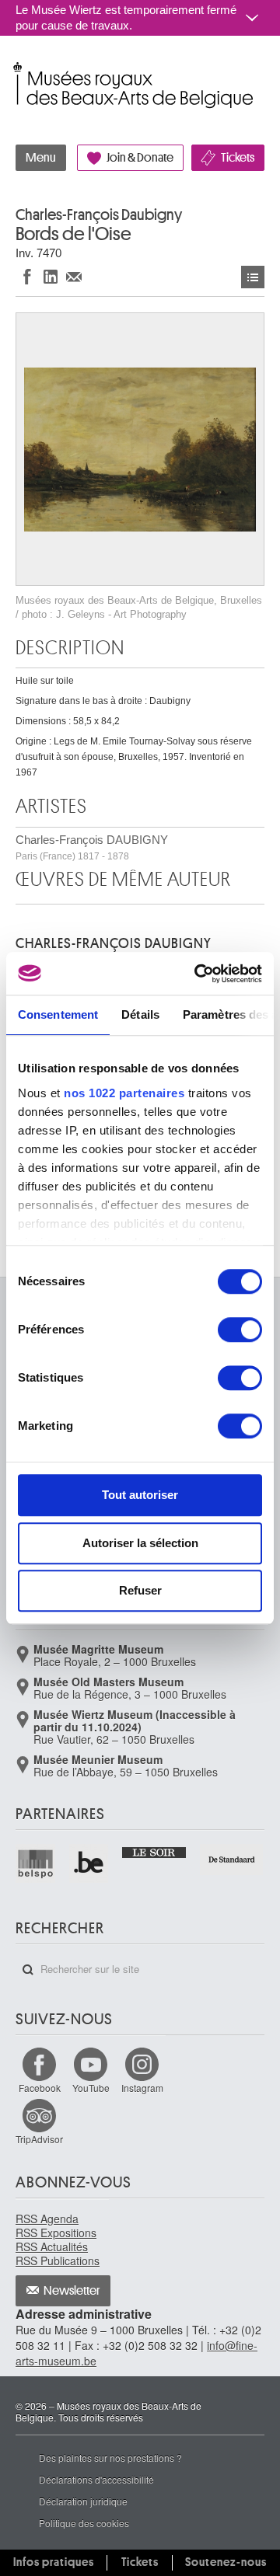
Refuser (140, 1590)
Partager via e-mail (74, 276)
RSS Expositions (56, 2233)
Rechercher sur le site (28, 1970)
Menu (41, 158)
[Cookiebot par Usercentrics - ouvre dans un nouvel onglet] (198, 974)
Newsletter (72, 2291)
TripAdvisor (39, 2139)
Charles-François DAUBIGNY (92, 847)
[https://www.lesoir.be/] (154, 1851)
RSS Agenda (47, 2219)
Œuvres (253, 277)
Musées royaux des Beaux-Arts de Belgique (17, 69)
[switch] (240, 1330)
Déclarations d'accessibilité (96, 2479)
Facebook (40, 2088)
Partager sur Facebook (27, 276)
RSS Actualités (52, 2247)
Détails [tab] (140, 1014)
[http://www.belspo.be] (36, 1864)
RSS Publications (58, 2261)
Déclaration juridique (83, 2501)
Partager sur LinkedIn (51, 276)
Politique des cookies (84, 2523)
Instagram (142, 2088)
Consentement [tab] (58, 1014)
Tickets (238, 158)
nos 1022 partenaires (124, 1093)
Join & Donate (140, 158)
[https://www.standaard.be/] (232, 1860)
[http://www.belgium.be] (90, 1864)
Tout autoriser (140, 1495)
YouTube (91, 2088)
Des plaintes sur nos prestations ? (110, 2457)
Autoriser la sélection (140, 1543)
